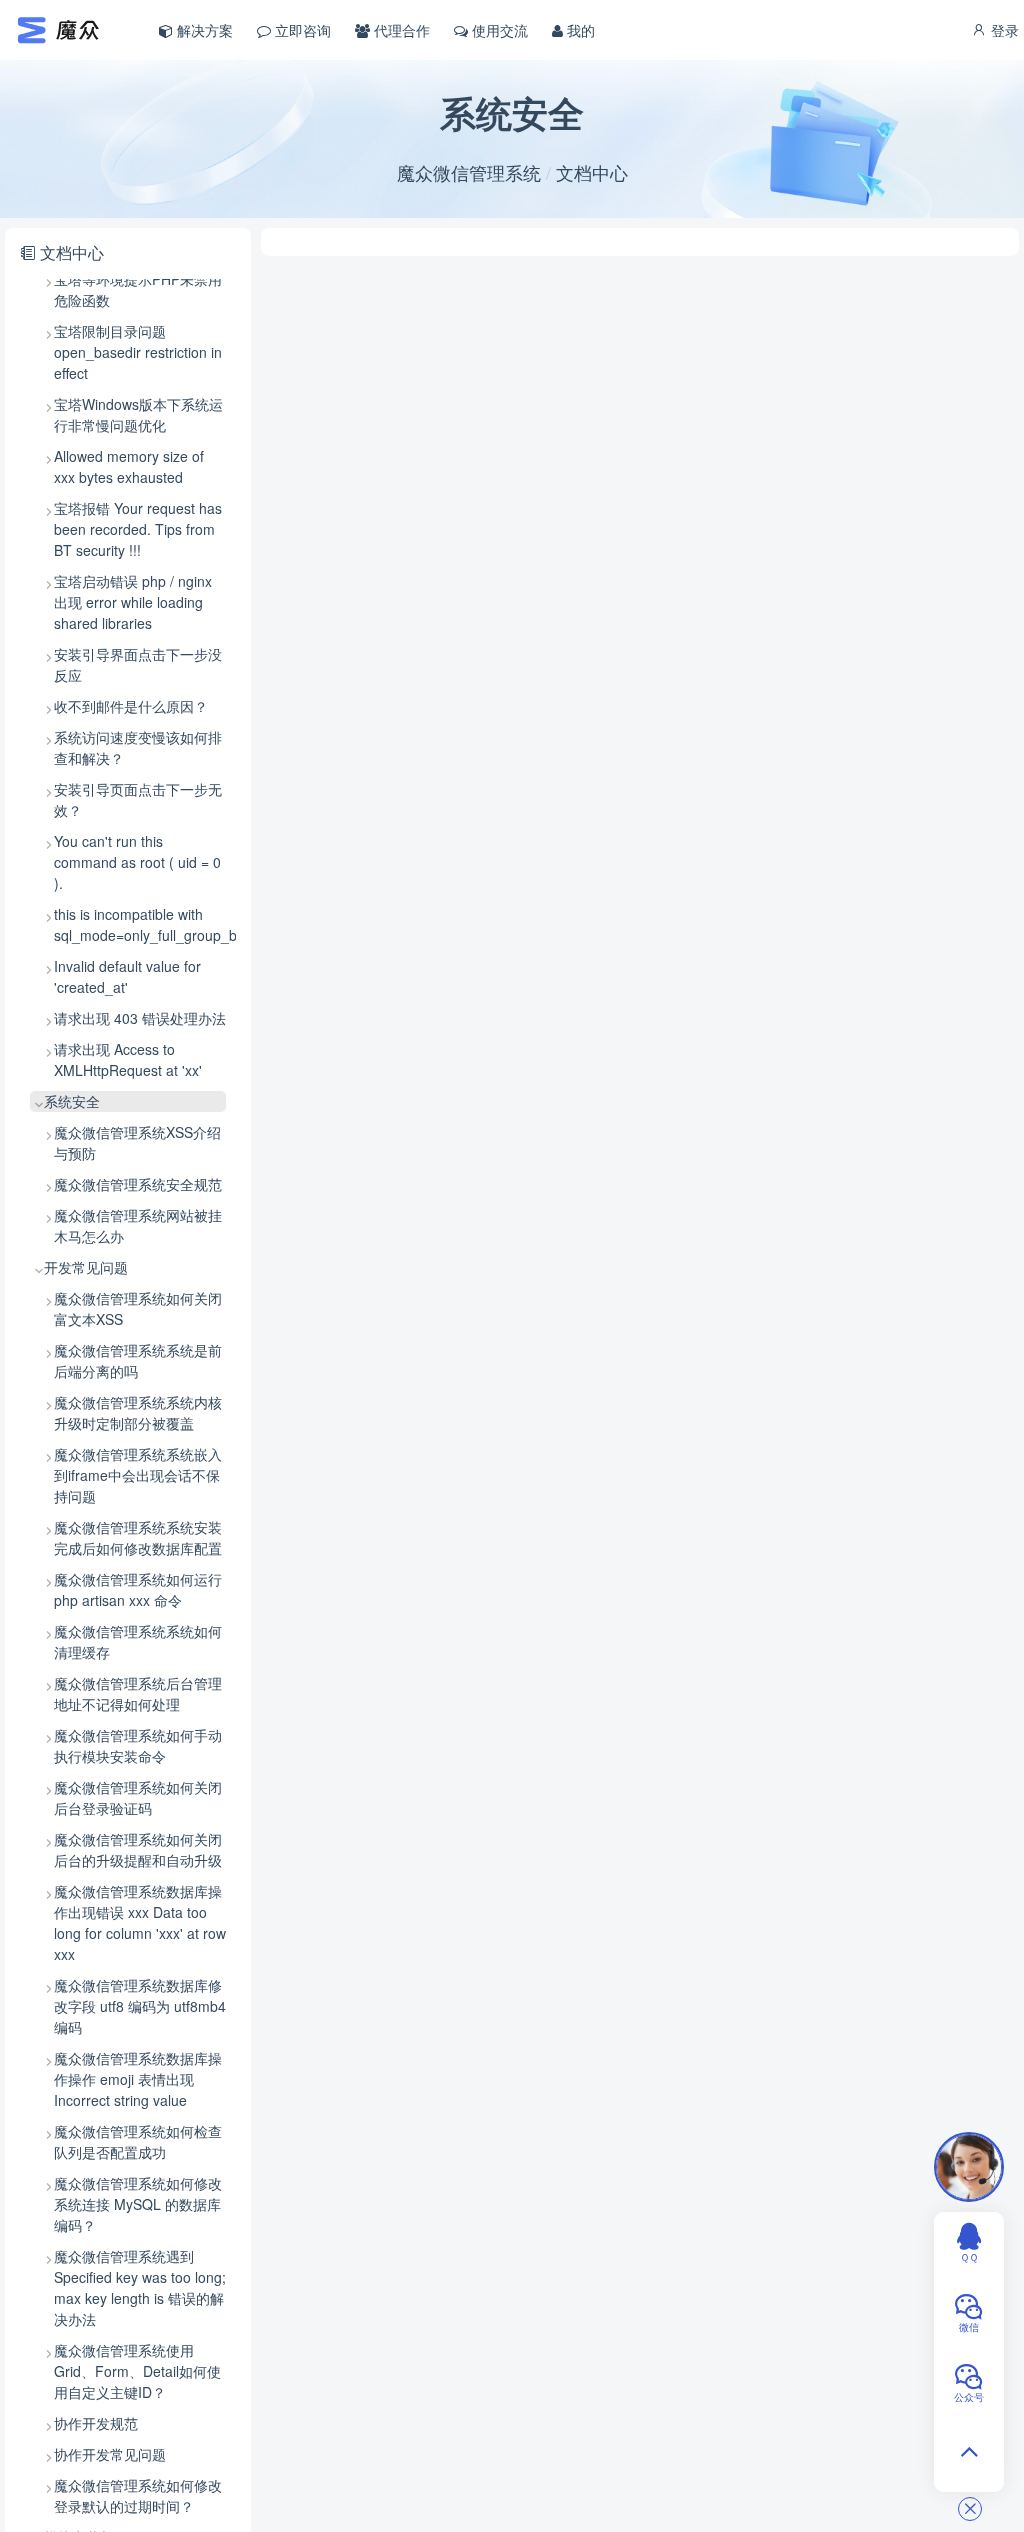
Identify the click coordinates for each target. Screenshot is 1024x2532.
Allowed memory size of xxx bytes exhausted (129, 466)
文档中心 (592, 172)
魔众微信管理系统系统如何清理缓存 (138, 1641)
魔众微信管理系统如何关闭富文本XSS (138, 1308)
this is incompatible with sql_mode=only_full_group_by (140, 924)
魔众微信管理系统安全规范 (138, 1184)
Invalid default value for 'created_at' (127, 976)
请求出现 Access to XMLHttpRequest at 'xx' (128, 1059)
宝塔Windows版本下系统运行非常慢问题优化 (138, 414)
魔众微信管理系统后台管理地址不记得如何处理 (138, 1693)
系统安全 (72, 1101)
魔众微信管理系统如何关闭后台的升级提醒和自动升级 (138, 1849)
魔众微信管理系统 (469, 172)
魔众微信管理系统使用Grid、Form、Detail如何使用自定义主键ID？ (137, 2371)
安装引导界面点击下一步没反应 (138, 664)
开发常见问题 (86, 1267)
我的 (579, 30)
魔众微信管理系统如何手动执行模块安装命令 (138, 1745)
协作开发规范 (96, 2423)
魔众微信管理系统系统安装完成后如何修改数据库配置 (138, 1537)
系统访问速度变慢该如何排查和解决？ (138, 747)
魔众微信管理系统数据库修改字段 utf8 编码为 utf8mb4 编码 (140, 2006)
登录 (1003, 30)
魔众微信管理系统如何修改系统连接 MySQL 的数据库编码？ (138, 2204)
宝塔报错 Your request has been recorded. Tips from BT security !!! (138, 529)
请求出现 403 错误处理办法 (140, 1018)
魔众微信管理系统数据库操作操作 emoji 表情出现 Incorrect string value (138, 2079)
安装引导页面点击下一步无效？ (138, 799)
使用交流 (498, 30)
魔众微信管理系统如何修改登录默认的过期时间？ (138, 2495)
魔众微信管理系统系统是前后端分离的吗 (138, 1360)
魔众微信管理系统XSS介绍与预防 (137, 1142)
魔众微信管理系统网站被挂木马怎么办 (138, 1225)
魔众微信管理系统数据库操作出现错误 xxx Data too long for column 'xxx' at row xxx (140, 1922)
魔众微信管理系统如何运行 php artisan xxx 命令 (138, 1589)
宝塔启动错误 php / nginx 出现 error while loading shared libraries (133, 602)
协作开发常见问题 (110, 2454)
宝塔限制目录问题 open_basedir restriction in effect (138, 352)
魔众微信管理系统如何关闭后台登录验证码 (138, 1797)
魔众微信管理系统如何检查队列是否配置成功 (138, 2141)
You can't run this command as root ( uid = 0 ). (137, 862)
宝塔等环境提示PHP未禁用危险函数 (138, 289)
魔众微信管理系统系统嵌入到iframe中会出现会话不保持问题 (138, 1475)
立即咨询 (301, 30)
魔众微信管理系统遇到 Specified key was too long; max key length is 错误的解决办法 (140, 2287)
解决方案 (203, 30)
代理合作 (400, 30)
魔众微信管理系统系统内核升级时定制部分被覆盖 (138, 1412)
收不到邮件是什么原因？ (131, 706)
